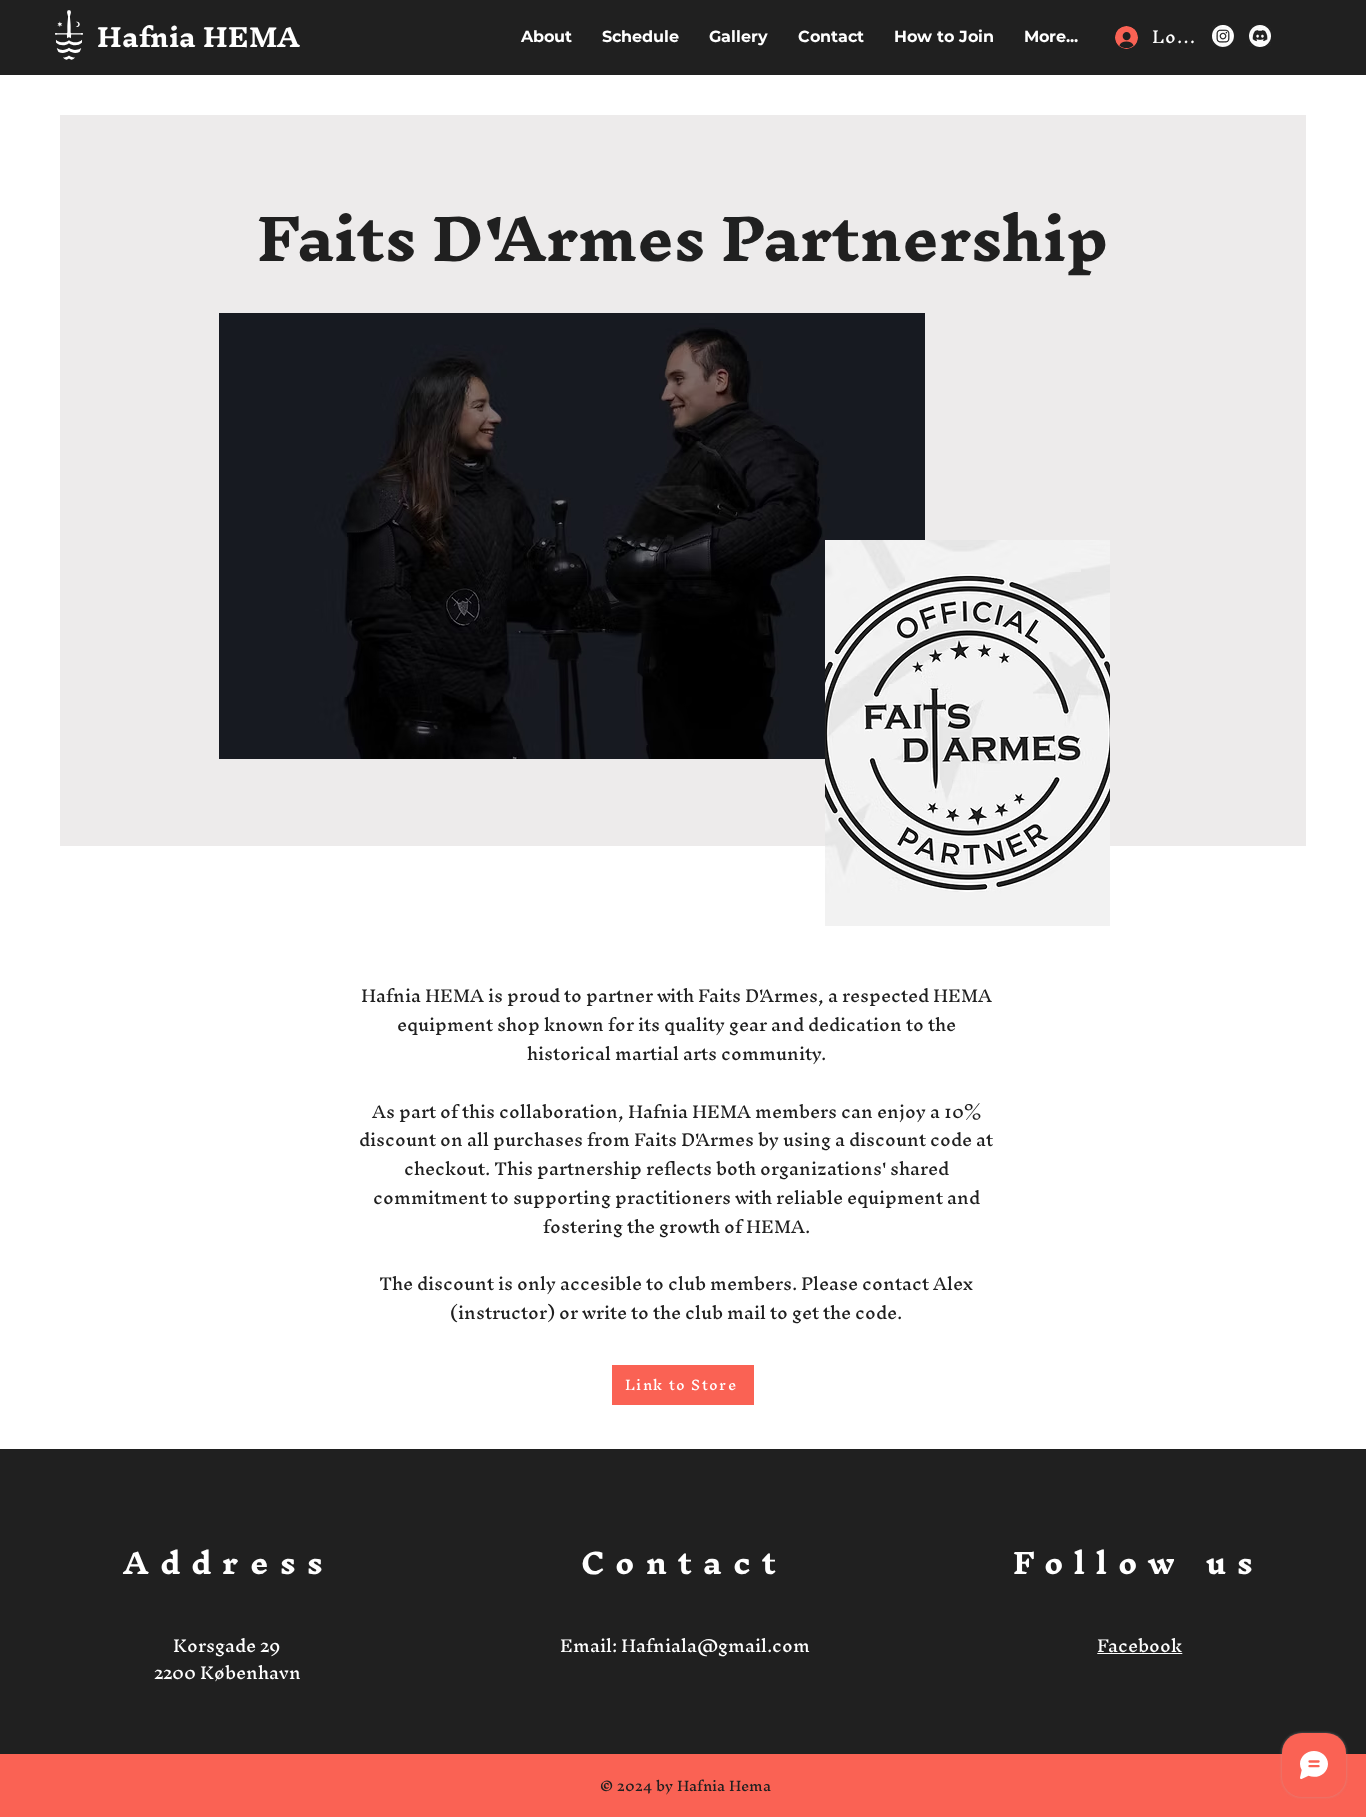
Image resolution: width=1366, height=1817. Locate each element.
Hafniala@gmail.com (715, 1645)
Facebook (1139, 1645)
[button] (1051, 36)
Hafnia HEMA (198, 36)
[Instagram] (1223, 36)
